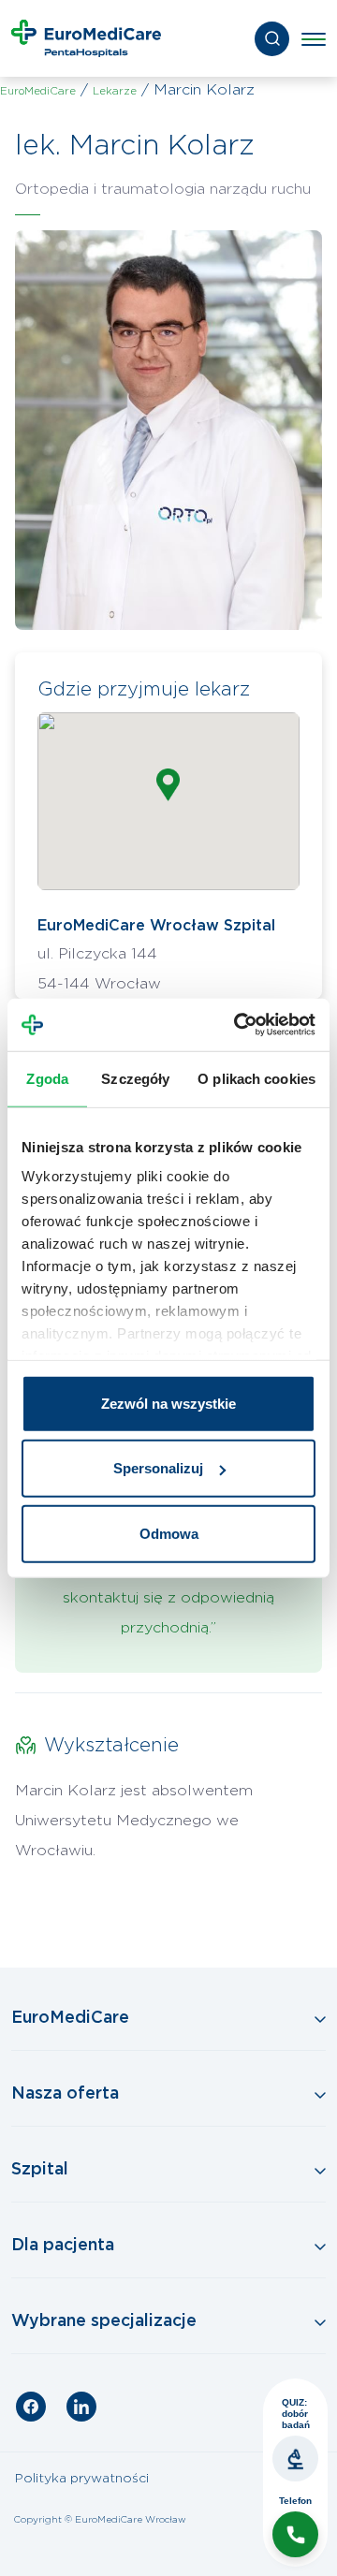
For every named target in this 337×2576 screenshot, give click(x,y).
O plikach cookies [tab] (256, 1078)
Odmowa (169, 1533)
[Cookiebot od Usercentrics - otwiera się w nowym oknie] (238, 1025)
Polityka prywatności (82, 2479)
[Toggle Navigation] (168, 2019)
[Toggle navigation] (314, 38)
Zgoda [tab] (47, 1078)
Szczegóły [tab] (135, 1078)
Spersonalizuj (158, 1468)
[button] (168, 785)
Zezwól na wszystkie (168, 1403)
